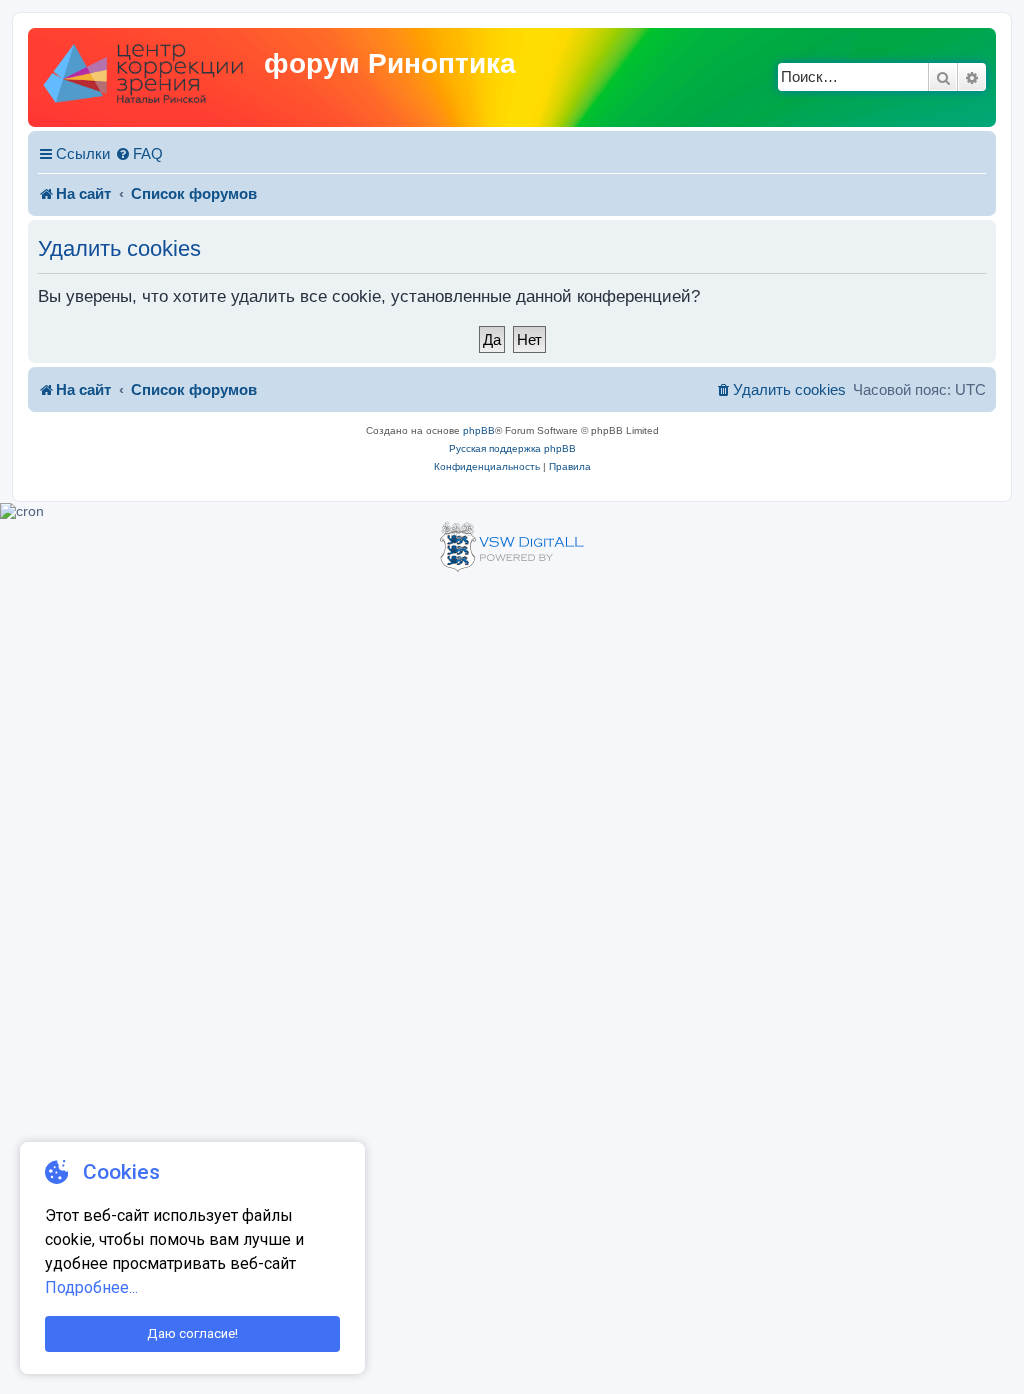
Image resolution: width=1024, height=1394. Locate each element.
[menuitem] (139, 154)
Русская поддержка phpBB (512, 448)
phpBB (479, 430)
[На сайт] (148, 77)
